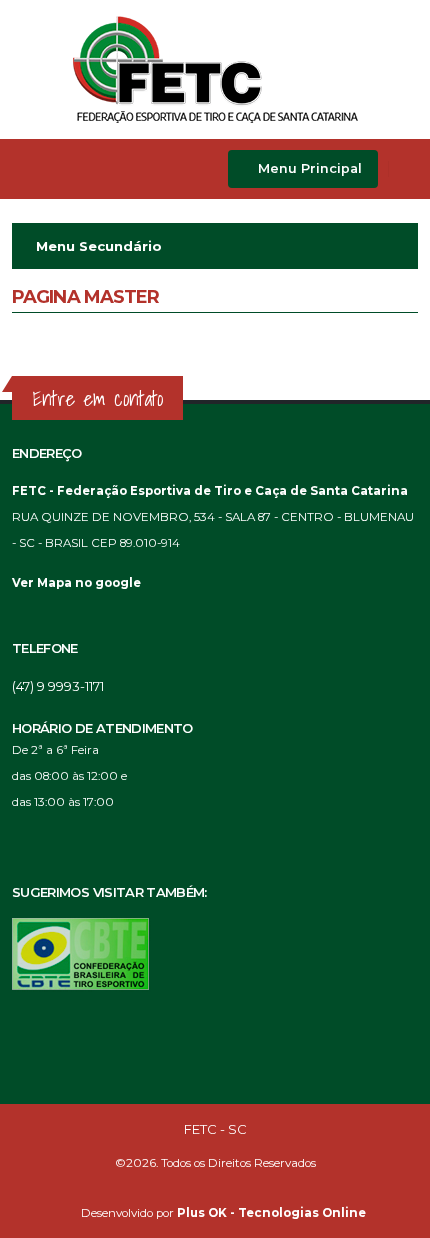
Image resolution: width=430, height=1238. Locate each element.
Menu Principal (308, 168)
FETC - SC (215, 1129)
